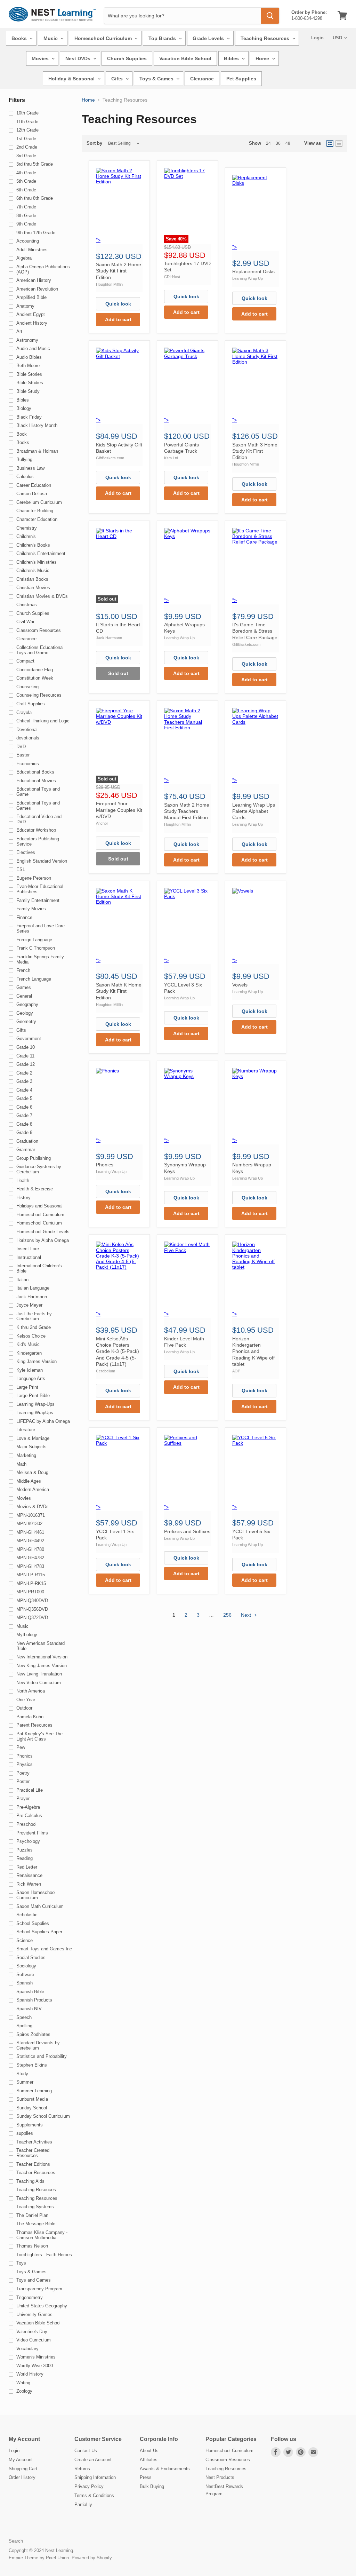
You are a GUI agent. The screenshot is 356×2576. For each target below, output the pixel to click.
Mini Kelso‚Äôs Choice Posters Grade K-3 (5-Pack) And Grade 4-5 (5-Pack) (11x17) (118, 1352)
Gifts (118, 79)
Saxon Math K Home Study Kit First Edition (119, 991)
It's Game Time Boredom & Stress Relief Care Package (255, 631)
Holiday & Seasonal (72, 79)
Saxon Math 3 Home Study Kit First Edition (255, 451)
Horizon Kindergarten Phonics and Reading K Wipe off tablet (253, 1352)
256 (227, 1615)
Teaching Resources (266, 38)
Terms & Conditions (94, 2495)
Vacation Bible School (185, 58)
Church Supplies (127, 58)
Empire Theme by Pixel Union (39, 2558)
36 (278, 143)
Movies (41, 58)
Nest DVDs (79, 58)
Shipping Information (95, 2477)
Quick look (118, 304)
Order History (22, 2477)
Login (317, 38)
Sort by (94, 143)
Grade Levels (209, 38)
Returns (82, 2469)
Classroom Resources (228, 2460)
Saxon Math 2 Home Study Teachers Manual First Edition (187, 811)
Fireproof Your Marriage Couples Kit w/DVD (119, 810)
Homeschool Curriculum (104, 38)
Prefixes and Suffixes (187, 1531)
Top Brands (163, 38)
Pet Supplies (241, 79)
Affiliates (149, 2460)
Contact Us (86, 2451)
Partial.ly (83, 2504)
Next (247, 1615)
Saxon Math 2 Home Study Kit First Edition (119, 271)
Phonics (105, 1165)
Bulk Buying (152, 2486)
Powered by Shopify (92, 2558)
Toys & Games (157, 79)
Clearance (202, 79)
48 (288, 143)
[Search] (270, 16)
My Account (21, 2460)
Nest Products (220, 2477)
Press (146, 2477)
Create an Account (93, 2460)
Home (263, 58)
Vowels (240, 985)
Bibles (232, 58)
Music (51, 38)
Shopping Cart (23, 2469)
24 (268, 143)
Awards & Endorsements (165, 2469)
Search (16, 2541)
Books (20, 38)
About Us (149, 2451)
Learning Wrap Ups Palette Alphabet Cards (254, 811)
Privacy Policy (89, 2486)
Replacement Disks (253, 271)
